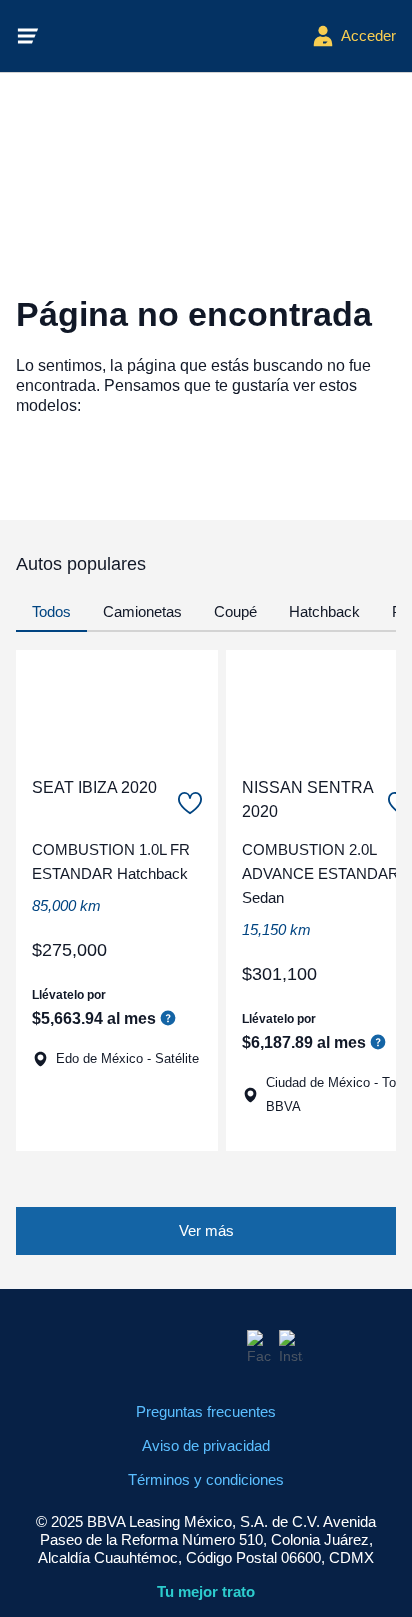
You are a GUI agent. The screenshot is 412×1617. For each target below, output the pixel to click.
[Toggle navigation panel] (28, 36)
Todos (51, 611)
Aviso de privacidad (206, 1445)
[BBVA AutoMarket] (176, 36)
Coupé (235, 611)
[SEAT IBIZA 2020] (117, 705)
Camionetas (142, 611)
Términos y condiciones (206, 1479)
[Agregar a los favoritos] (190, 803)
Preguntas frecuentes (206, 1411)
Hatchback (324, 611)
